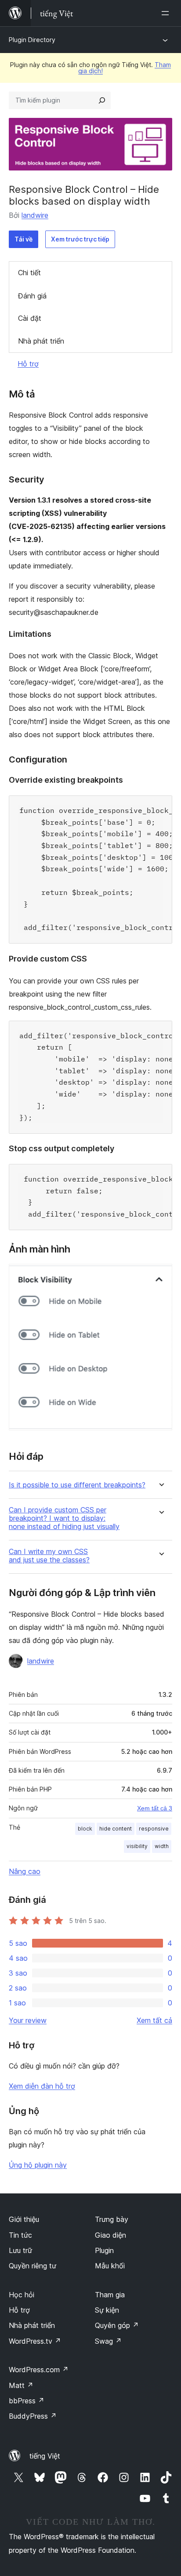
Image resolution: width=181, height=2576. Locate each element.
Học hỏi (22, 2295)
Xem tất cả (154, 2020)
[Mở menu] (167, 13)
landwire (35, 215)
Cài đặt (30, 318)
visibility (137, 1846)
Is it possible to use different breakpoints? (77, 1485)
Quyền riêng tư (33, 2266)
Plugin (104, 2250)
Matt (21, 2385)
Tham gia (110, 2295)
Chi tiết (29, 273)
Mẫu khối (110, 2266)
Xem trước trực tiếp (80, 239)
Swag (108, 2341)
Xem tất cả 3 (155, 1808)
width (162, 1846)
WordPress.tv (35, 2341)
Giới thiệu (24, 2219)
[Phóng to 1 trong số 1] (160, 1276)
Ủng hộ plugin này (38, 2165)
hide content (116, 1829)
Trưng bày (112, 2219)
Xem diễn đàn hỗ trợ (42, 2086)
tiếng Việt (45, 2456)
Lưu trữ (20, 2250)
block (85, 1829)
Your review (28, 2020)
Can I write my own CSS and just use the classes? (49, 1556)
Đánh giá (32, 296)
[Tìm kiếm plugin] (102, 100)
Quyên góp (117, 2325)
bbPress (27, 2401)
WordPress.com (39, 2370)
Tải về (24, 239)
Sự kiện (107, 2310)
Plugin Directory (32, 40)
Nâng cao (25, 1871)
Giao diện (110, 2235)
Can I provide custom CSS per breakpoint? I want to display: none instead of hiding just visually (64, 1518)
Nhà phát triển (41, 341)
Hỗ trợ (28, 364)
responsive (154, 1829)
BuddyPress (33, 2416)
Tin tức (20, 2235)
